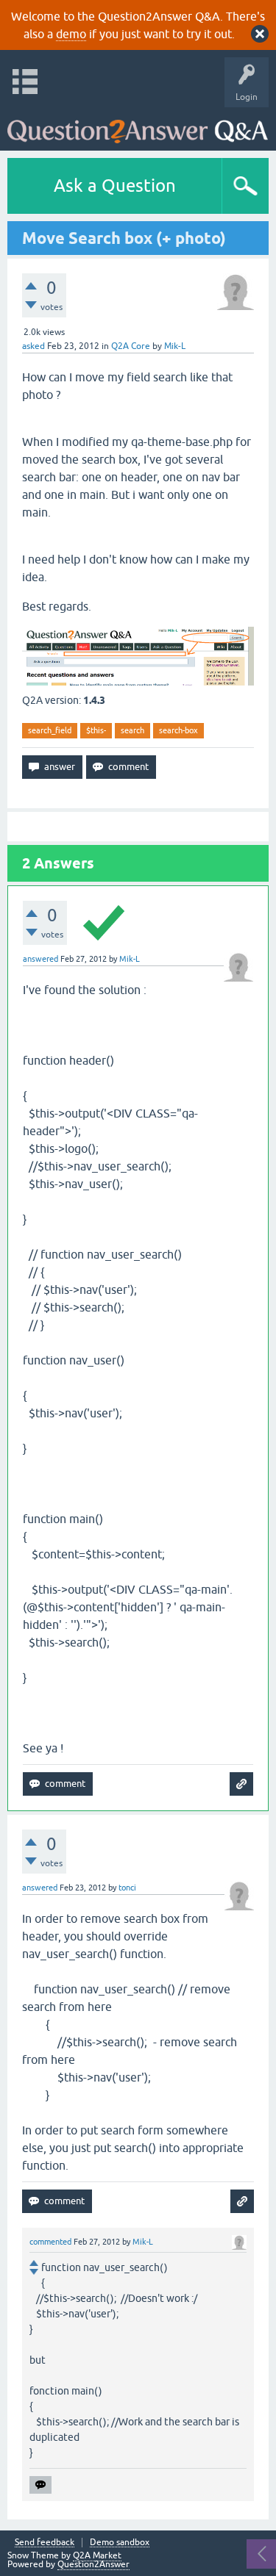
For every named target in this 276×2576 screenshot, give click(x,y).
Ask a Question (115, 186)
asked (33, 346)
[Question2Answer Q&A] (138, 125)
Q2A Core (131, 346)
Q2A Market (97, 2555)
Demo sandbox (120, 2543)
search (132, 730)
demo (71, 34)
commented (50, 2242)
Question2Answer (93, 2564)
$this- (96, 730)
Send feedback (45, 2543)
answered (40, 959)
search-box (178, 730)
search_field (50, 730)
